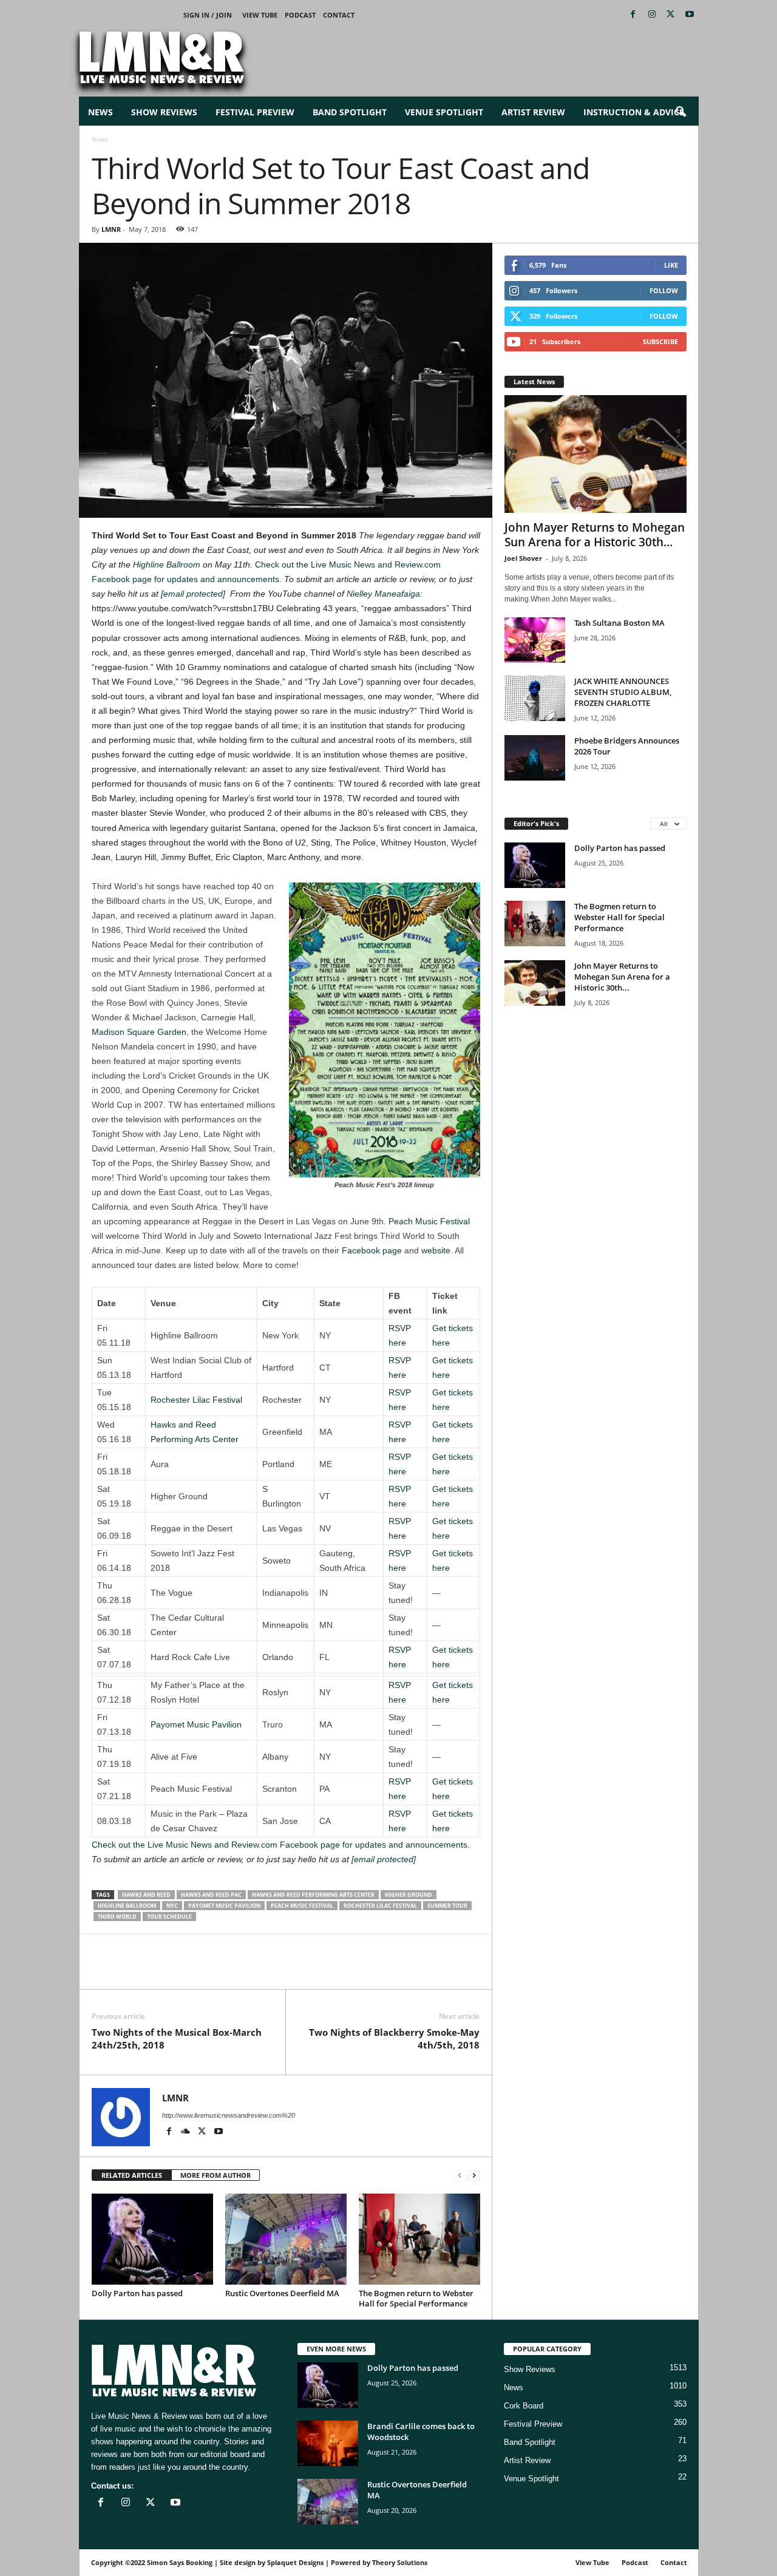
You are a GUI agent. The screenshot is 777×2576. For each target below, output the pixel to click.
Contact (339, 15)
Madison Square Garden (139, 1032)
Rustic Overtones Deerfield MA (282, 2293)
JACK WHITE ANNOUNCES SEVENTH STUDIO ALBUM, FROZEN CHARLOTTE (623, 692)
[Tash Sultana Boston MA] (535, 640)
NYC (172, 1906)
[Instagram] (652, 15)
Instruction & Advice (634, 112)
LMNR (111, 229)
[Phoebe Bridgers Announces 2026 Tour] (535, 758)
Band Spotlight (350, 112)
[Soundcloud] (187, 2132)
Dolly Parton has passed (137, 2293)
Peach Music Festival (429, 1221)
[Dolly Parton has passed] (152, 2239)
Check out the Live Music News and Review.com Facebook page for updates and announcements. (281, 1845)
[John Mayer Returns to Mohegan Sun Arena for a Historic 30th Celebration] (595, 454)
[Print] (215, 1971)
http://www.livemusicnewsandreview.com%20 (229, 2115)
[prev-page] (460, 2176)
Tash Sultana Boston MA (619, 623)
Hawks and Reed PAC (211, 1895)
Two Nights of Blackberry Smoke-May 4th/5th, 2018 (394, 2039)
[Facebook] (633, 15)
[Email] (188, 1971)
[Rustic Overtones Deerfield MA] (286, 2239)
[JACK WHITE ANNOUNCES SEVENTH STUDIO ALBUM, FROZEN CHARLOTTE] (535, 698)
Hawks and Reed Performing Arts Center (313, 1895)
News (100, 112)
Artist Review (533, 112)
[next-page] (474, 2176)
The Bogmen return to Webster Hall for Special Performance (416, 2298)
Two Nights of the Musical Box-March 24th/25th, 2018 (177, 2039)
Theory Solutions (400, 2562)
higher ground (409, 1895)
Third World (117, 1917)
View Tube (260, 15)
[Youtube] (690, 15)
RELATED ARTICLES (132, 2175)
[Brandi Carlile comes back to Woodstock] (328, 2443)
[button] (680, 112)
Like (671, 265)
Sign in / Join (208, 15)
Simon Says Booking (180, 2562)
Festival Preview (255, 112)
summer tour (447, 1906)
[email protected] (193, 594)
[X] (671, 15)
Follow (664, 290)
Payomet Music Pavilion (196, 1724)
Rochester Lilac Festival (196, 1400)
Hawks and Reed (146, 1895)
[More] (244, 1971)
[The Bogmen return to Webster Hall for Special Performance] (419, 2239)
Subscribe (660, 341)
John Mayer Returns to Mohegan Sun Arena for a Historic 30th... (595, 535)
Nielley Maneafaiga (383, 594)
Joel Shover (523, 558)
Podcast (300, 15)
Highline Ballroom (167, 564)
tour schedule (169, 1917)
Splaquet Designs (295, 2562)
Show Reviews (164, 112)
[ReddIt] (160, 1971)
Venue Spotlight (444, 112)
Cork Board (524, 2406)
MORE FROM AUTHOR (215, 2175)
